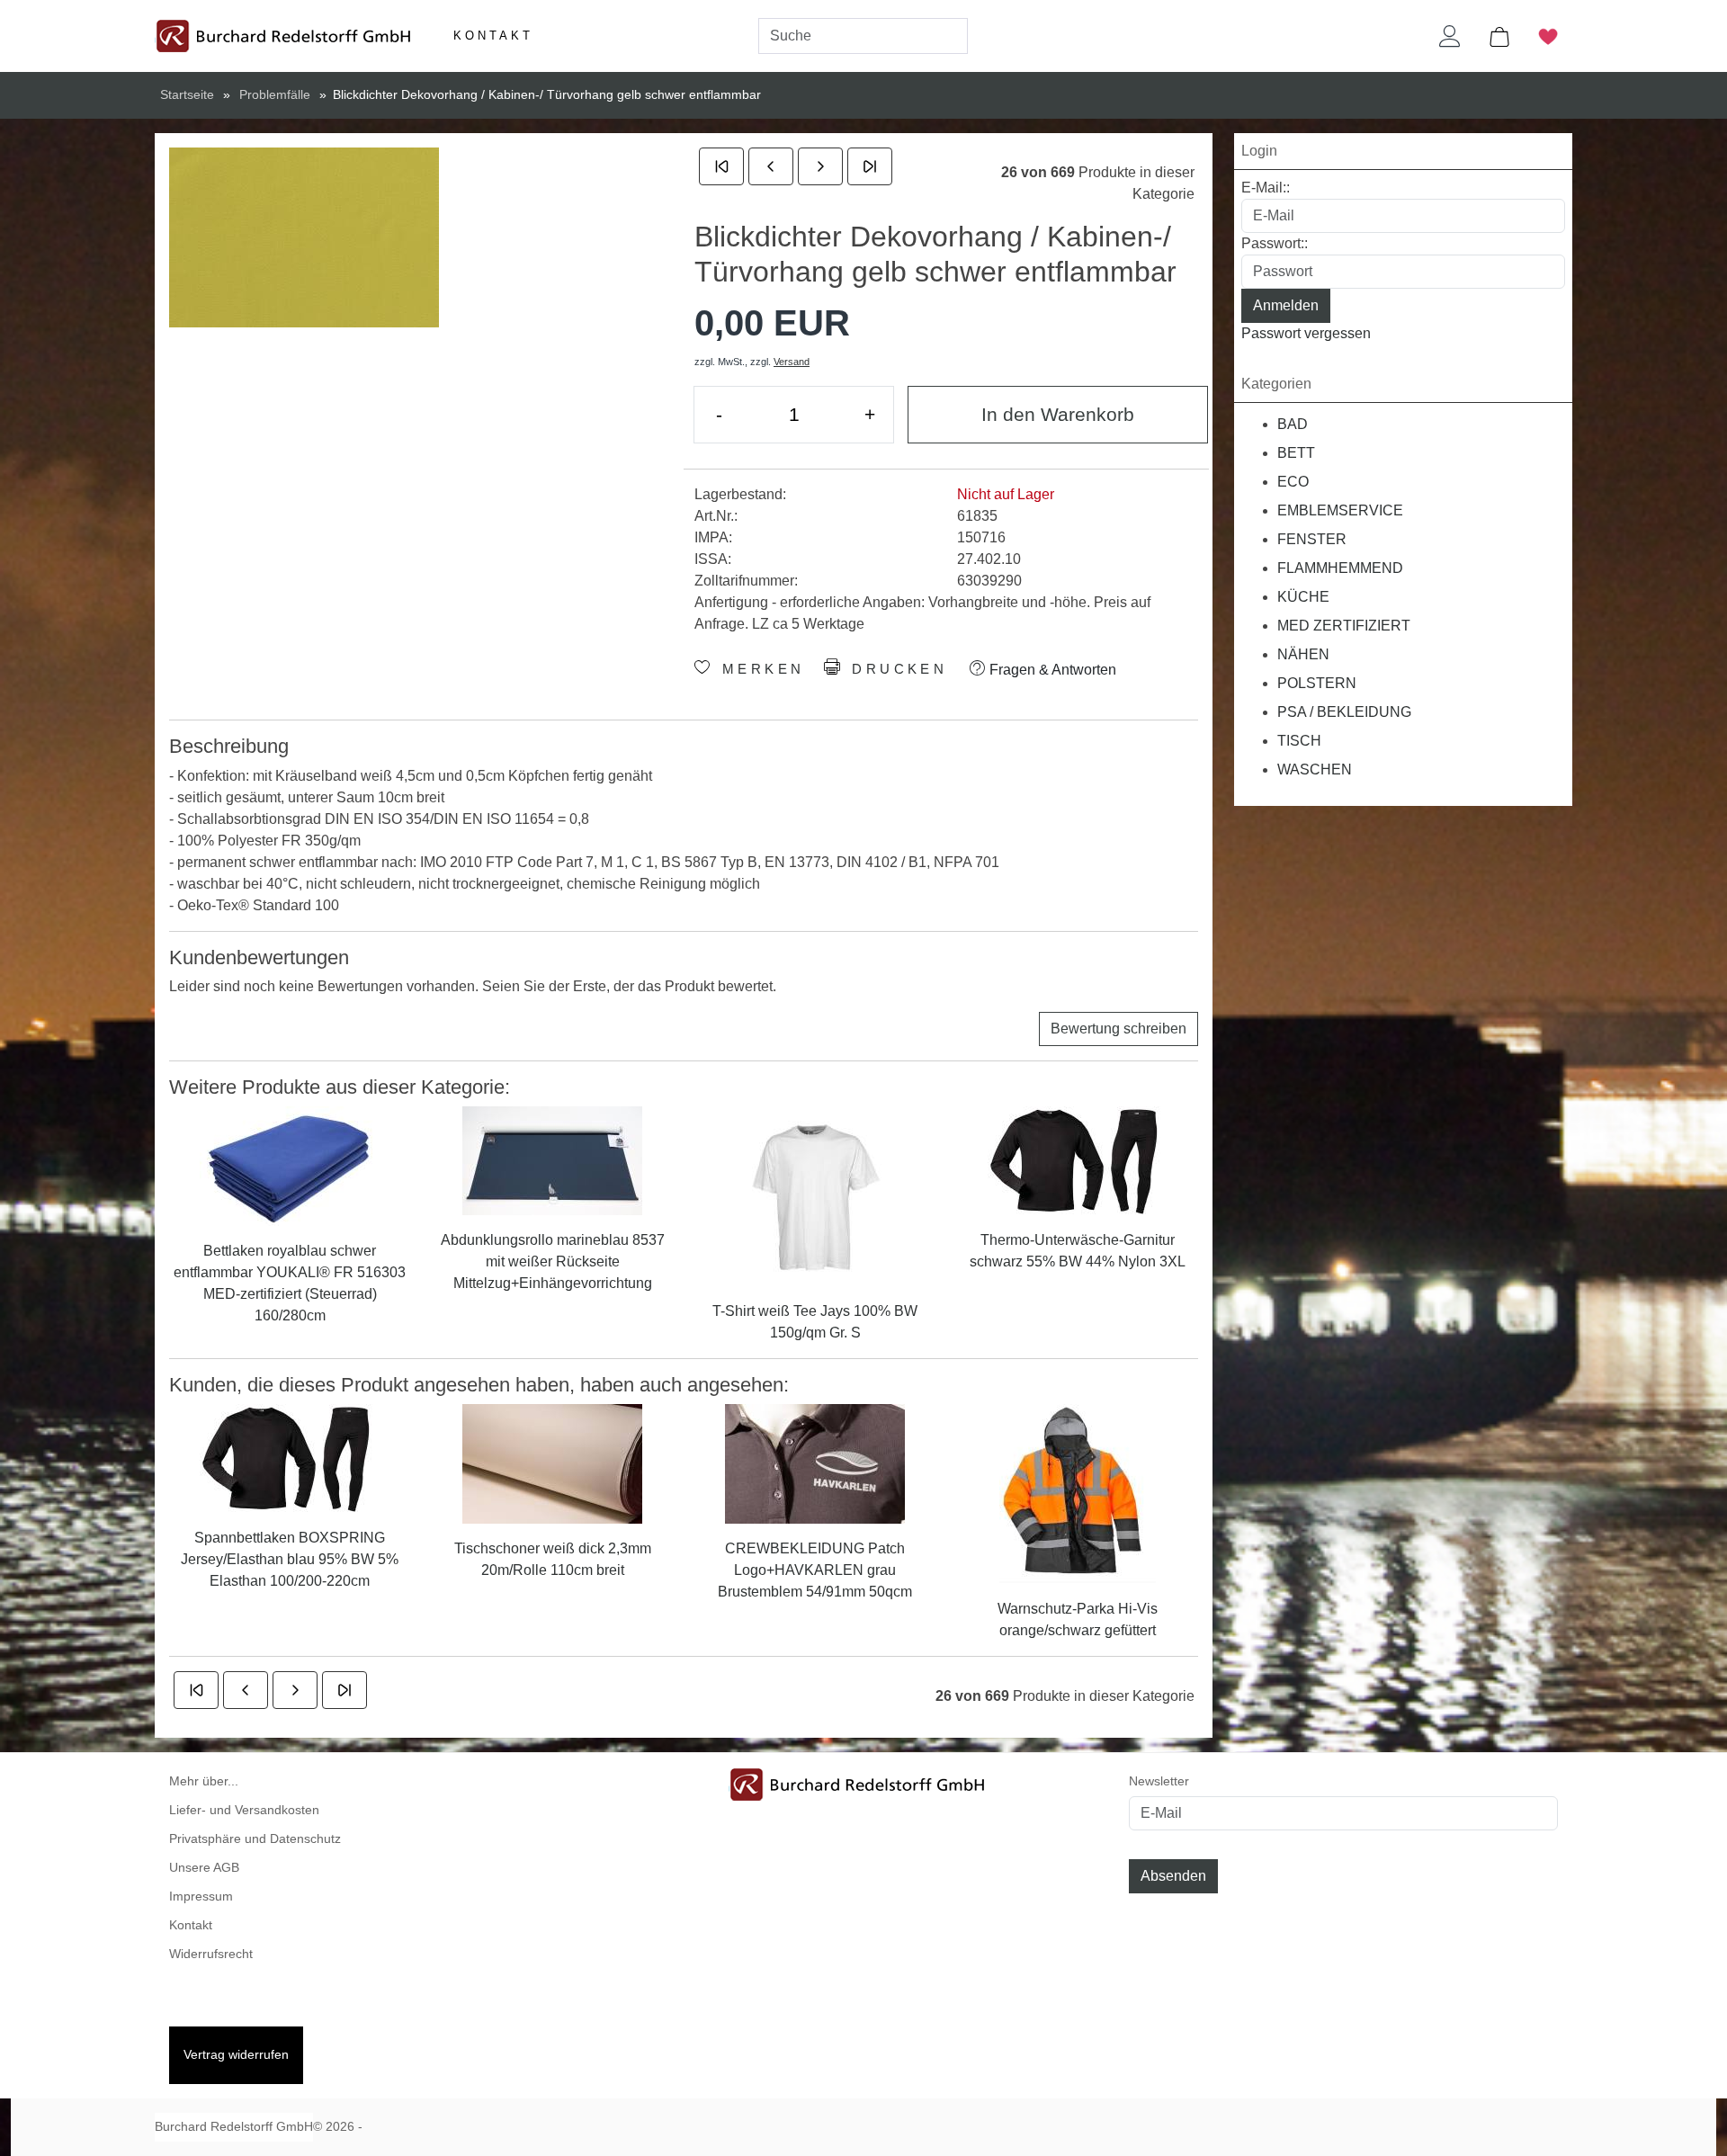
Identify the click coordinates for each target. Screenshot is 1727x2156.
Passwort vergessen (1306, 333)
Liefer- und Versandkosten (244, 1810)
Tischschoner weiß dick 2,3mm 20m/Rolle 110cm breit (553, 1559)
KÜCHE (1303, 597)
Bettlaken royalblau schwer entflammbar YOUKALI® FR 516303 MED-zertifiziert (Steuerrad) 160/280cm (290, 1283)
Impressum (201, 1897)
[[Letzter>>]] (870, 166)
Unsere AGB (204, 1868)
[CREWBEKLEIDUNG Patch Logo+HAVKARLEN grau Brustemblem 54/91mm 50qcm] (815, 1463)
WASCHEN (1315, 769)
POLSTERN (1317, 683)
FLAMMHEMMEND (1340, 568)
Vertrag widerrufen (236, 2055)
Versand (792, 362)
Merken (759, 669)
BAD (1293, 424)
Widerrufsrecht (211, 1954)
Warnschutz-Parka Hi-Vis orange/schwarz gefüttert (1078, 1619)
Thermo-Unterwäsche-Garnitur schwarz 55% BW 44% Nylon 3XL (1078, 1251)
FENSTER (1312, 539)
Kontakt (493, 36)
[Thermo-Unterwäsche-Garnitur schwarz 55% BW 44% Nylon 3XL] (1078, 1160)
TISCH (1299, 741)
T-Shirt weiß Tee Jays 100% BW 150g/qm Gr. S (815, 1322)
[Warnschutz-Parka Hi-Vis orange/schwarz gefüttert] (1078, 1493)
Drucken (896, 669)
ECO (1293, 482)
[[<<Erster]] (721, 166)
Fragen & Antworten (1051, 670)
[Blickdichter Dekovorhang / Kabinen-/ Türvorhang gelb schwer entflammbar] (304, 237)
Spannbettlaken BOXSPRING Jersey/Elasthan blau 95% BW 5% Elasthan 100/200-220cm (290, 1559)
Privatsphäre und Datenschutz (255, 1839)
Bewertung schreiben (1119, 1029)
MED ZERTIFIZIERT (1344, 626)
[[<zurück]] (771, 166)
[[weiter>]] (820, 166)
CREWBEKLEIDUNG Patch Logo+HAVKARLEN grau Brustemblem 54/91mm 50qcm (815, 1570)
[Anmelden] (1450, 36)
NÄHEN (1303, 654)
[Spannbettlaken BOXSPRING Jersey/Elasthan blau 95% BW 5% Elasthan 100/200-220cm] (290, 1458)
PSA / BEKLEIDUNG (1344, 712)
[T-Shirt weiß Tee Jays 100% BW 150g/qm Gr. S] (815, 1196)
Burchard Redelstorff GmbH (234, 2127)
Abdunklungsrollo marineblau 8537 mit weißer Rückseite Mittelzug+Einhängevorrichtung (553, 1261)
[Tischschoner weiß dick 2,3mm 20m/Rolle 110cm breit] (552, 1463)
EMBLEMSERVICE (1340, 510)
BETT (1296, 453)
